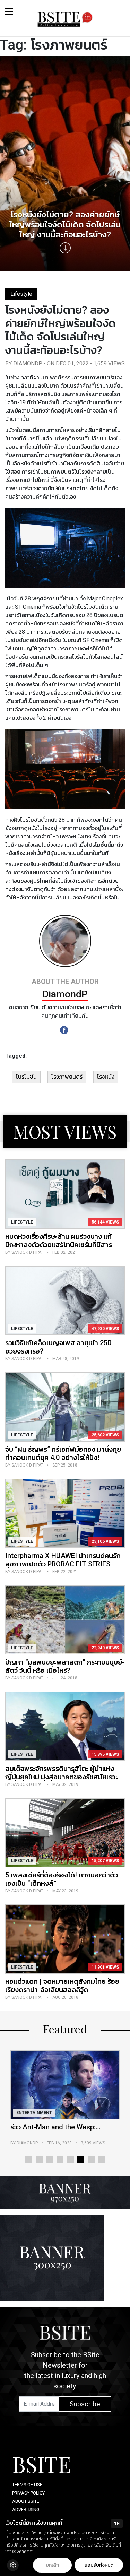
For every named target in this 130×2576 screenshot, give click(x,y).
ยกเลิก (52, 2565)
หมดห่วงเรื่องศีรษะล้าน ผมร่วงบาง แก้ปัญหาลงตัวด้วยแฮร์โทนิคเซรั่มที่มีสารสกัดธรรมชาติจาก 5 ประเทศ (59, 1245)
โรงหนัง (106, 1077)
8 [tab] (102, 2160)
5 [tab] (70, 2160)
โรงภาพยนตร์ (67, 1077)
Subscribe (85, 2404)
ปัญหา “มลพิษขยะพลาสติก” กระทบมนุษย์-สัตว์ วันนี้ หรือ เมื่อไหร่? (65, 1666)
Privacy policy (28, 2493)
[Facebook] (64, 1030)
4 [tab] (60, 2160)
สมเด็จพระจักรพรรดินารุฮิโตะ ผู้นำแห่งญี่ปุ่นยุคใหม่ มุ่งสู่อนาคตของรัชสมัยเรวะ (62, 1773)
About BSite (26, 2501)
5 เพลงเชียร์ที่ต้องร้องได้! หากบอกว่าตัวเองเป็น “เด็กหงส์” (62, 1879)
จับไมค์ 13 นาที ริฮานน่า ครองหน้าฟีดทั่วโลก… (63, 2131)
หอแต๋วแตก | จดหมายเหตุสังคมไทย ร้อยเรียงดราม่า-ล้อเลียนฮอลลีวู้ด (62, 1986)
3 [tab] (50, 2160)
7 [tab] (91, 2160)
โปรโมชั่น (26, 1077)
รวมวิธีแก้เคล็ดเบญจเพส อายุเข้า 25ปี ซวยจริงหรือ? (58, 1347)
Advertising (26, 2510)
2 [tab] (39, 2160)
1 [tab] (29, 2160)
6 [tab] (81, 2160)
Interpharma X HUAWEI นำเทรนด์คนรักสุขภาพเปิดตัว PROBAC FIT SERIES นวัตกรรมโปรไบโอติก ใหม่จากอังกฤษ (63, 1564)
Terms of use (27, 2485)
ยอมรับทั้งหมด (99, 2565)
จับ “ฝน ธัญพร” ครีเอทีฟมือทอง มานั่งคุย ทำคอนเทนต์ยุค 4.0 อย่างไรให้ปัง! (63, 1453)
